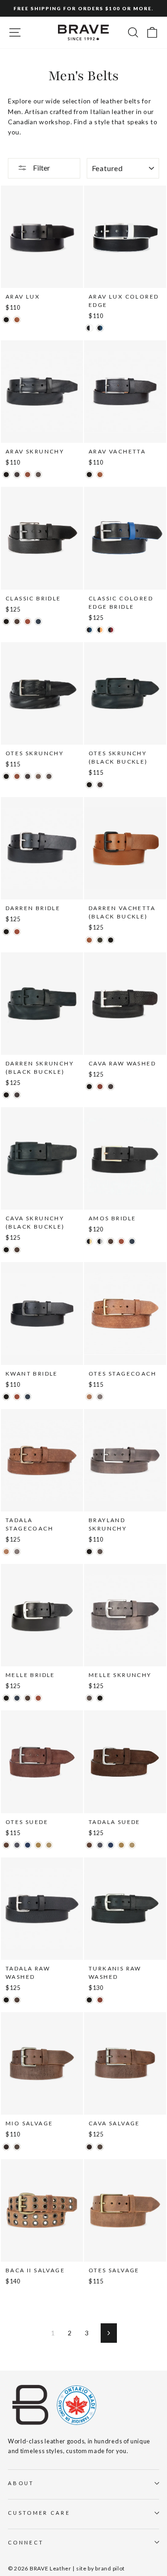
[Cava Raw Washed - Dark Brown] (111, 1087)
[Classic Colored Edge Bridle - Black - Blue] (89, 630)
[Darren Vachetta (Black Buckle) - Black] (111, 940)
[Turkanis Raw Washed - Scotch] (100, 2000)
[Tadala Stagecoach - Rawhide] (6, 1552)
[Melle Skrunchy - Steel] (89, 1698)
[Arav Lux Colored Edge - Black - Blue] (100, 328)
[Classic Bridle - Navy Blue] (38, 622)
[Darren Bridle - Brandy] (17, 932)
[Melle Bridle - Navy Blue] (17, 1698)
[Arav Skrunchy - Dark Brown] (17, 475)
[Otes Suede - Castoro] (6, 1845)
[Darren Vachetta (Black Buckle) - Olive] (100, 940)
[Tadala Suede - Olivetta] (121, 1845)
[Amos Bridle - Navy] (132, 1241)
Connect (26, 2542)
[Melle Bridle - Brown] (28, 1698)
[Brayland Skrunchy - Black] (89, 1552)
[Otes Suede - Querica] (49, 1845)
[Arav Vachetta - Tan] (100, 475)
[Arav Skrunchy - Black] (6, 475)
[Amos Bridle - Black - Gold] (89, 1241)
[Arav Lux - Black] (6, 320)
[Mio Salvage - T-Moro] (6, 2147)
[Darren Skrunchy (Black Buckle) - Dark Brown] (17, 1095)
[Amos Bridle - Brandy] (121, 1241)
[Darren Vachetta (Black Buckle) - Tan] (89, 940)
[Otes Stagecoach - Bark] (100, 1397)
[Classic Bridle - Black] (6, 622)
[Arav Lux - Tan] (17, 320)
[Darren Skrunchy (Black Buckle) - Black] (6, 1095)
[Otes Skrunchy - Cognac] (17, 776)
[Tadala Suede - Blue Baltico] (111, 1845)
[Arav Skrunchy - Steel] (38, 475)
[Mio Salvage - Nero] (17, 2147)
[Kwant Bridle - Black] (6, 1397)
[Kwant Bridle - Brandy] (17, 1397)
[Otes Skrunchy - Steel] (49, 776)
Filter (41, 168)
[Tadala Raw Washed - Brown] (17, 2000)
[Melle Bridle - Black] (6, 1698)
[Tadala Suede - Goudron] (100, 1845)
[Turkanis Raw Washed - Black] (89, 2000)
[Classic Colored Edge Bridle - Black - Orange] (100, 630)
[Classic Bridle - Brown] (17, 622)
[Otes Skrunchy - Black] (6, 776)
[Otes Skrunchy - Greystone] (38, 776)
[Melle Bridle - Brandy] (38, 1698)
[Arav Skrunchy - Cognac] (28, 475)
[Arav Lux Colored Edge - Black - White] (89, 328)
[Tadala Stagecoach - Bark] (17, 1552)
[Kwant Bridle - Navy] (28, 1397)
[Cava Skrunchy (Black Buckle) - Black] (6, 1250)
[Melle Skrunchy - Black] (100, 1698)
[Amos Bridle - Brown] (111, 1241)
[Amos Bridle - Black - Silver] (100, 1241)
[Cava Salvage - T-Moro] (89, 2147)
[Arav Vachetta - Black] (89, 475)
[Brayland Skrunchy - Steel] (100, 1552)
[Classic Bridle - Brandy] (28, 622)
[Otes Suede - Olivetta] (38, 1845)
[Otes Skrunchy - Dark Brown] (28, 776)
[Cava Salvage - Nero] (100, 2147)
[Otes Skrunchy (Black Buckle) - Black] (89, 785)
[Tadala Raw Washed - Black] (6, 2000)
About (21, 2483)
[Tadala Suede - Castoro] (89, 1845)
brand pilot (110, 2568)
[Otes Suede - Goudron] (17, 1845)
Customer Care (39, 2513)
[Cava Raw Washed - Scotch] (100, 1087)
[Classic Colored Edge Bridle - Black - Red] (111, 630)
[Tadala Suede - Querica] (132, 1845)
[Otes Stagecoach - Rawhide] (89, 1397)
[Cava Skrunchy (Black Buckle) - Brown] (17, 1250)
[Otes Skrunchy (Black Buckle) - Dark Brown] (100, 785)
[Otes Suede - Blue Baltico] (28, 1845)
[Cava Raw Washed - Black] (89, 1087)
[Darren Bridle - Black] (6, 932)
